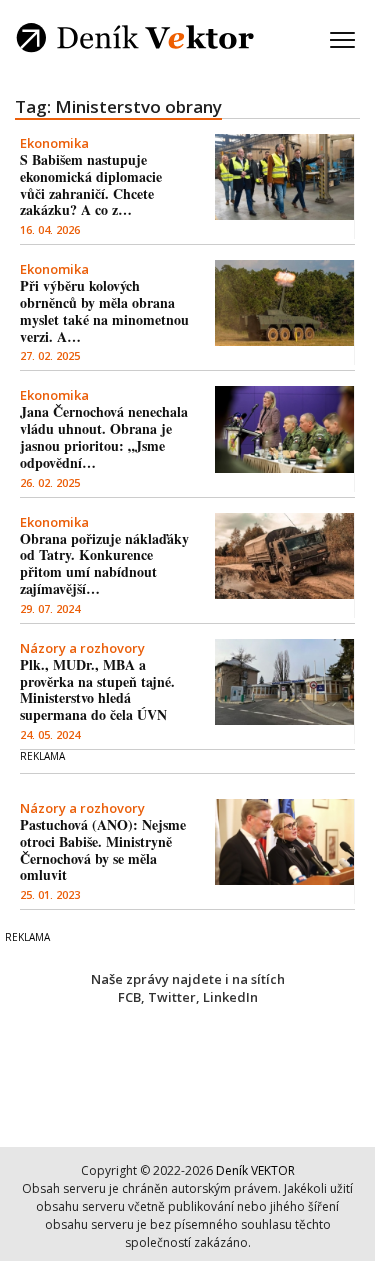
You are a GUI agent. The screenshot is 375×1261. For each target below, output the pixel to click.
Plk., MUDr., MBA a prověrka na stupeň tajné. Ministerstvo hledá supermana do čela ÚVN (97, 689)
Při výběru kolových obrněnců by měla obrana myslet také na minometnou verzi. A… (104, 310)
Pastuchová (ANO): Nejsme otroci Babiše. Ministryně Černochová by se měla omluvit (103, 849)
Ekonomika (54, 143)
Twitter (172, 997)
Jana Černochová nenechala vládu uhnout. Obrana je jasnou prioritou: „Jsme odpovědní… (104, 436)
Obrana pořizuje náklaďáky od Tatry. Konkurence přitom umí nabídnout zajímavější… (104, 563)
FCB (129, 997)
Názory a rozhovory (82, 648)
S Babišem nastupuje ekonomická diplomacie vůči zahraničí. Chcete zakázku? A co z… (91, 184)
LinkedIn (230, 997)
